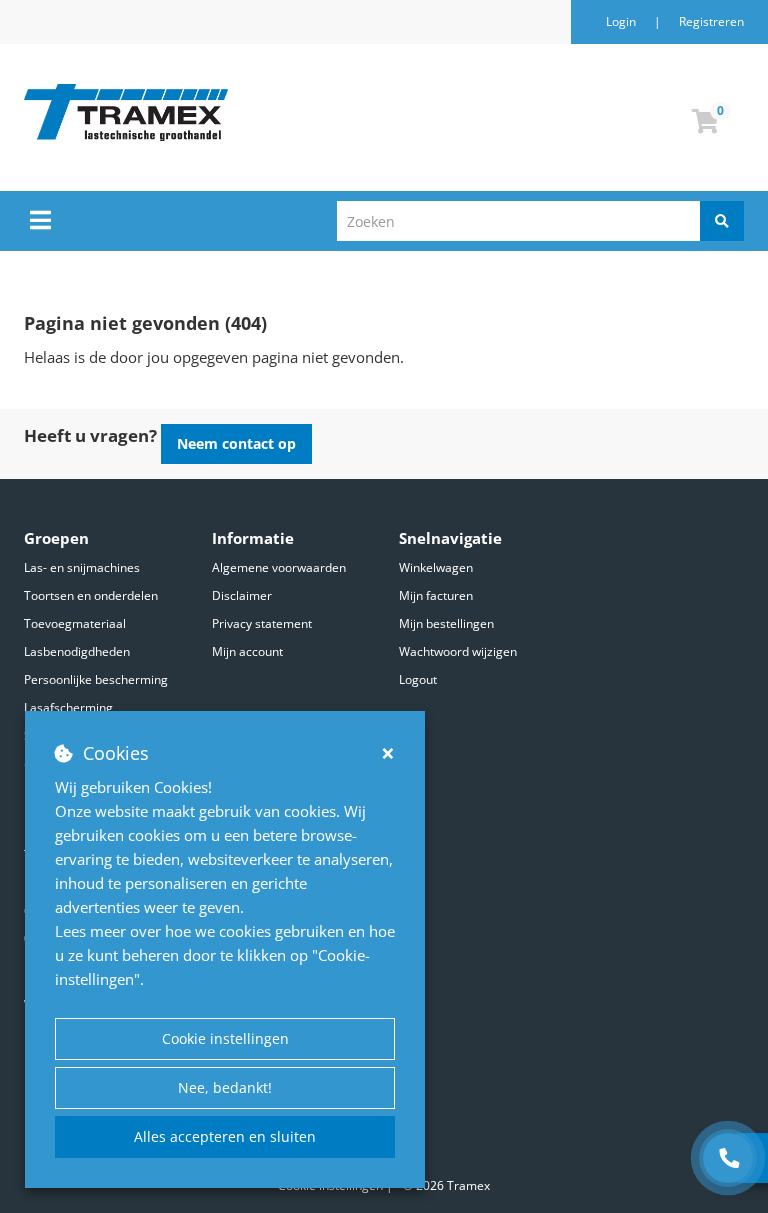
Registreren (711, 21)
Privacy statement (262, 623)
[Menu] (40, 220)
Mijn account (247, 651)
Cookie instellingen (225, 1038)
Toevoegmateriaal (75, 623)
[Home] (228, 112)
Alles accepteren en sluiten (225, 1136)
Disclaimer (242, 595)
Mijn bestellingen (446, 623)
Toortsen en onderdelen (91, 595)
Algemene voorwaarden (279, 567)
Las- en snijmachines (82, 567)
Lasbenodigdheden (77, 651)
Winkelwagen (436, 567)
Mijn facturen (436, 595)
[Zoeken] (722, 221)
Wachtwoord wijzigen (458, 651)
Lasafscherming (68, 707)
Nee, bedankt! (225, 1087)
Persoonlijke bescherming (96, 679)
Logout (418, 679)
